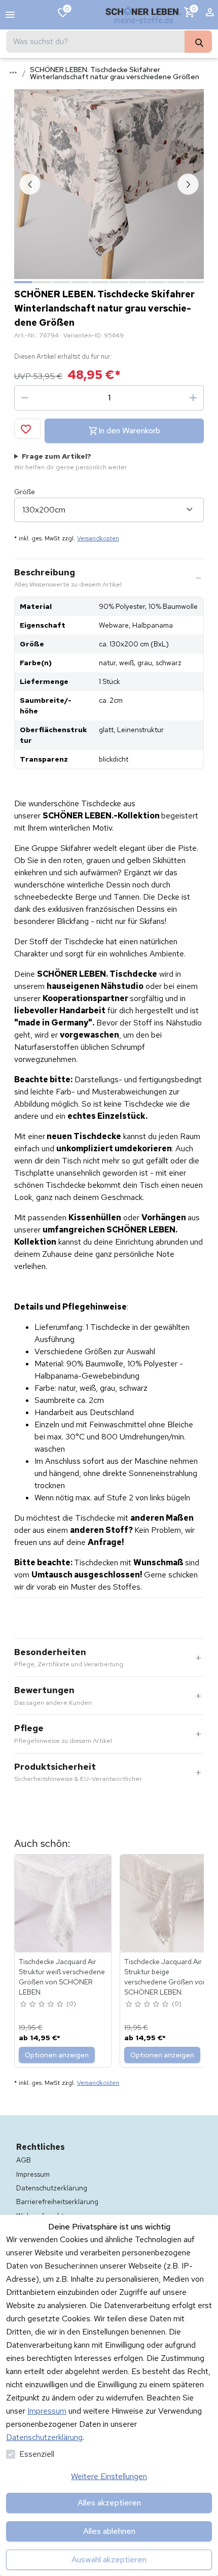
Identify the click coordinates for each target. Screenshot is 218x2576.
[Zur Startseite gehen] (143, 15)
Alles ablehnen (109, 2531)
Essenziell (37, 2454)
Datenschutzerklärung (44, 2437)
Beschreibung (68, 578)
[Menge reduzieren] (25, 398)
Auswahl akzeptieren (109, 2560)
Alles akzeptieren (109, 2503)
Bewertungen (53, 1696)
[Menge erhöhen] (193, 398)
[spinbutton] (109, 398)
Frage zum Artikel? (71, 461)
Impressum (47, 2411)
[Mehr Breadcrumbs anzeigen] (13, 73)
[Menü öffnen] (10, 15)
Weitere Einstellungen (109, 2476)
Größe (25, 492)
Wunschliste (67, 9)
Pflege (63, 1734)
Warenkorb (194, 9)
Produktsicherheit (78, 1772)
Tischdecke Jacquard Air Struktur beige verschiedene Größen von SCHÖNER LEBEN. (166, 1977)
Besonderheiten (69, 1658)
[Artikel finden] (198, 42)
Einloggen (210, 15)
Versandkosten (98, 538)
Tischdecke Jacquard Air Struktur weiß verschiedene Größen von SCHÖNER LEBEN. (62, 1977)
